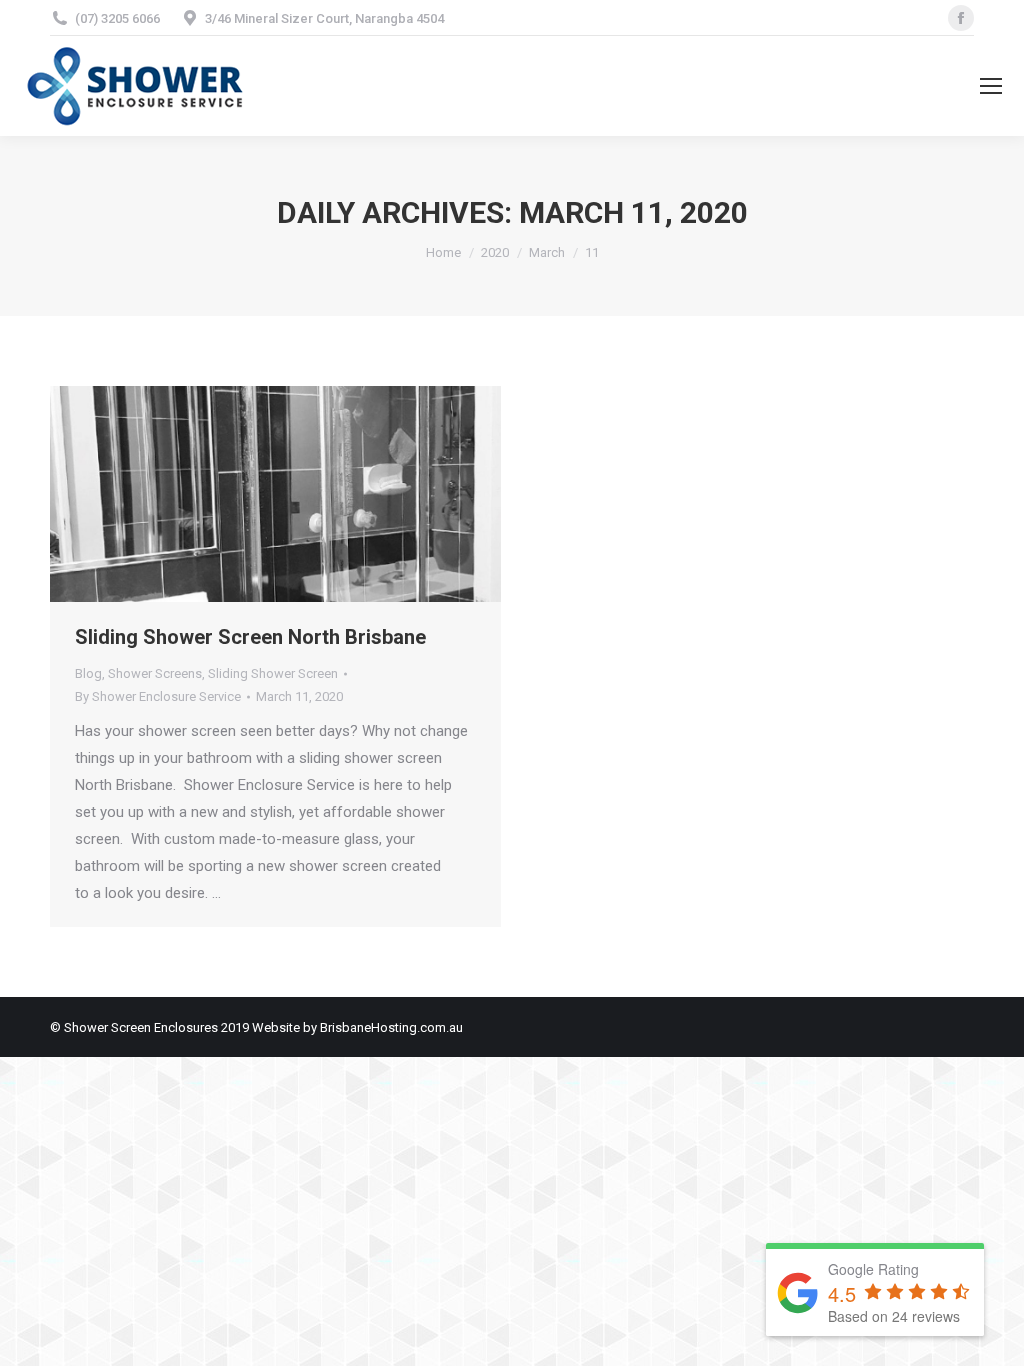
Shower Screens (155, 673)
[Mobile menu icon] (991, 86)
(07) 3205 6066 (117, 18)
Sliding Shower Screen (273, 673)
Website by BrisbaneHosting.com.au (357, 1027)
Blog (88, 673)
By (158, 696)
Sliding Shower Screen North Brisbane (250, 637)
